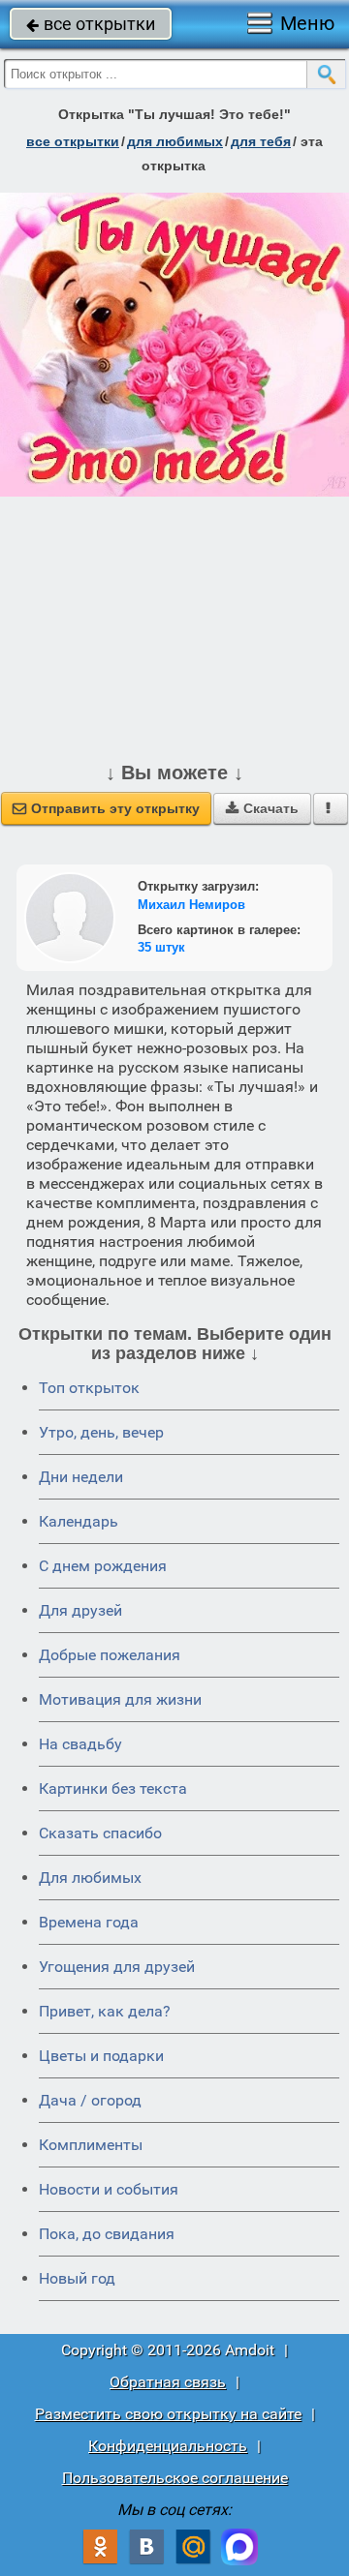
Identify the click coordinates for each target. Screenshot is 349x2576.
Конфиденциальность (168, 2446)
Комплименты (91, 2145)
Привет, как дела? (105, 2011)
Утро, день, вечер (101, 1432)
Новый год (77, 2278)
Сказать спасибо (100, 1833)
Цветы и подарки (101, 2056)
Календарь (79, 1521)
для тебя (261, 141)
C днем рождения (103, 1566)
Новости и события (109, 2189)
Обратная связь (168, 2382)
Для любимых (90, 1878)
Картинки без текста (113, 1788)
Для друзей (80, 1610)
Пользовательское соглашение (175, 2478)
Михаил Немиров (191, 905)
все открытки (91, 24)
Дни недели (81, 1477)
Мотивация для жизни (120, 1699)
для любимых (175, 141)
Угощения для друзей (117, 1967)
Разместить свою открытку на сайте (168, 2414)
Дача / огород (90, 2100)
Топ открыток (89, 1388)
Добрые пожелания (110, 1655)
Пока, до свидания (107, 2234)
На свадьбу (80, 1744)
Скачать (262, 808)
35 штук (161, 947)
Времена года (89, 1922)
